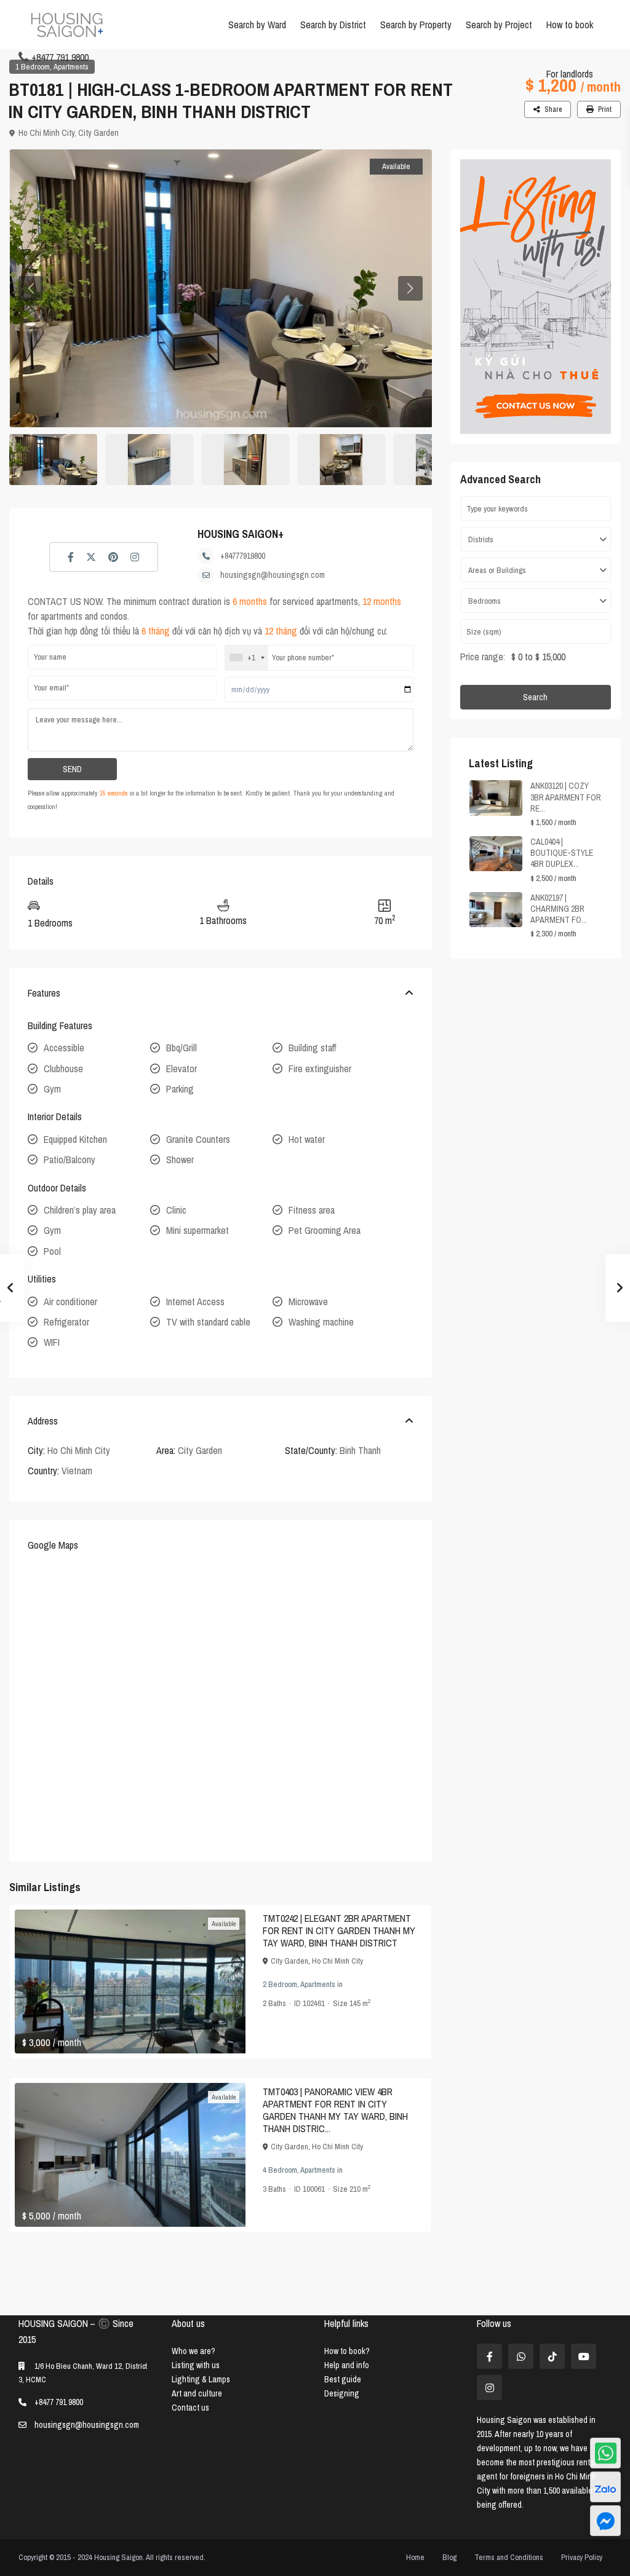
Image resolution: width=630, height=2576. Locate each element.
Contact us (190, 2408)
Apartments (71, 67)
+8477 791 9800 (60, 57)
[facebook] (489, 2356)
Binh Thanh (360, 1450)
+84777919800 (243, 556)
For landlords (570, 74)
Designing (342, 2393)
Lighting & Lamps (201, 2379)
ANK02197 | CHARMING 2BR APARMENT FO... (559, 909)
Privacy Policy (582, 2557)
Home (415, 2557)
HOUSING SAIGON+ (241, 534)
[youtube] (584, 2356)
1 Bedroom (33, 67)
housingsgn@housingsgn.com (273, 575)
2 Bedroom (280, 1984)
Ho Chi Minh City (46, 133)
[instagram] (489, 2388)
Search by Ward (257, 25)
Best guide (343, 2379)
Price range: (483, 657)
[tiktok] (552, 2356)
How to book (570, 25)
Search (535, 697)
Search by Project (499, 25)
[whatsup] (521, 2356)
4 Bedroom (280, 2170)
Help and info (347, 2365)
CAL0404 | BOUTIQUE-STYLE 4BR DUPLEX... (562, 853)
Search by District (333, 25)
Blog (449, 2557)
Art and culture (197, 2393)
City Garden (98, 133)
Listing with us (196, 2365)
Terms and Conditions (509, 2557)
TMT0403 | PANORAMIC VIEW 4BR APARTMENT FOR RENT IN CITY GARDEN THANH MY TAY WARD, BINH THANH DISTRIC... (335, 2110)
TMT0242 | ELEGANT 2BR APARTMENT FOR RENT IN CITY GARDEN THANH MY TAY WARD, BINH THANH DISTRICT (339, 1930)
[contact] (605, 2521)
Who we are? (193, 2351)
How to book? (347, 2351)
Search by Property (416, 25)
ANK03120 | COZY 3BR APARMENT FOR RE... (566, 797)
